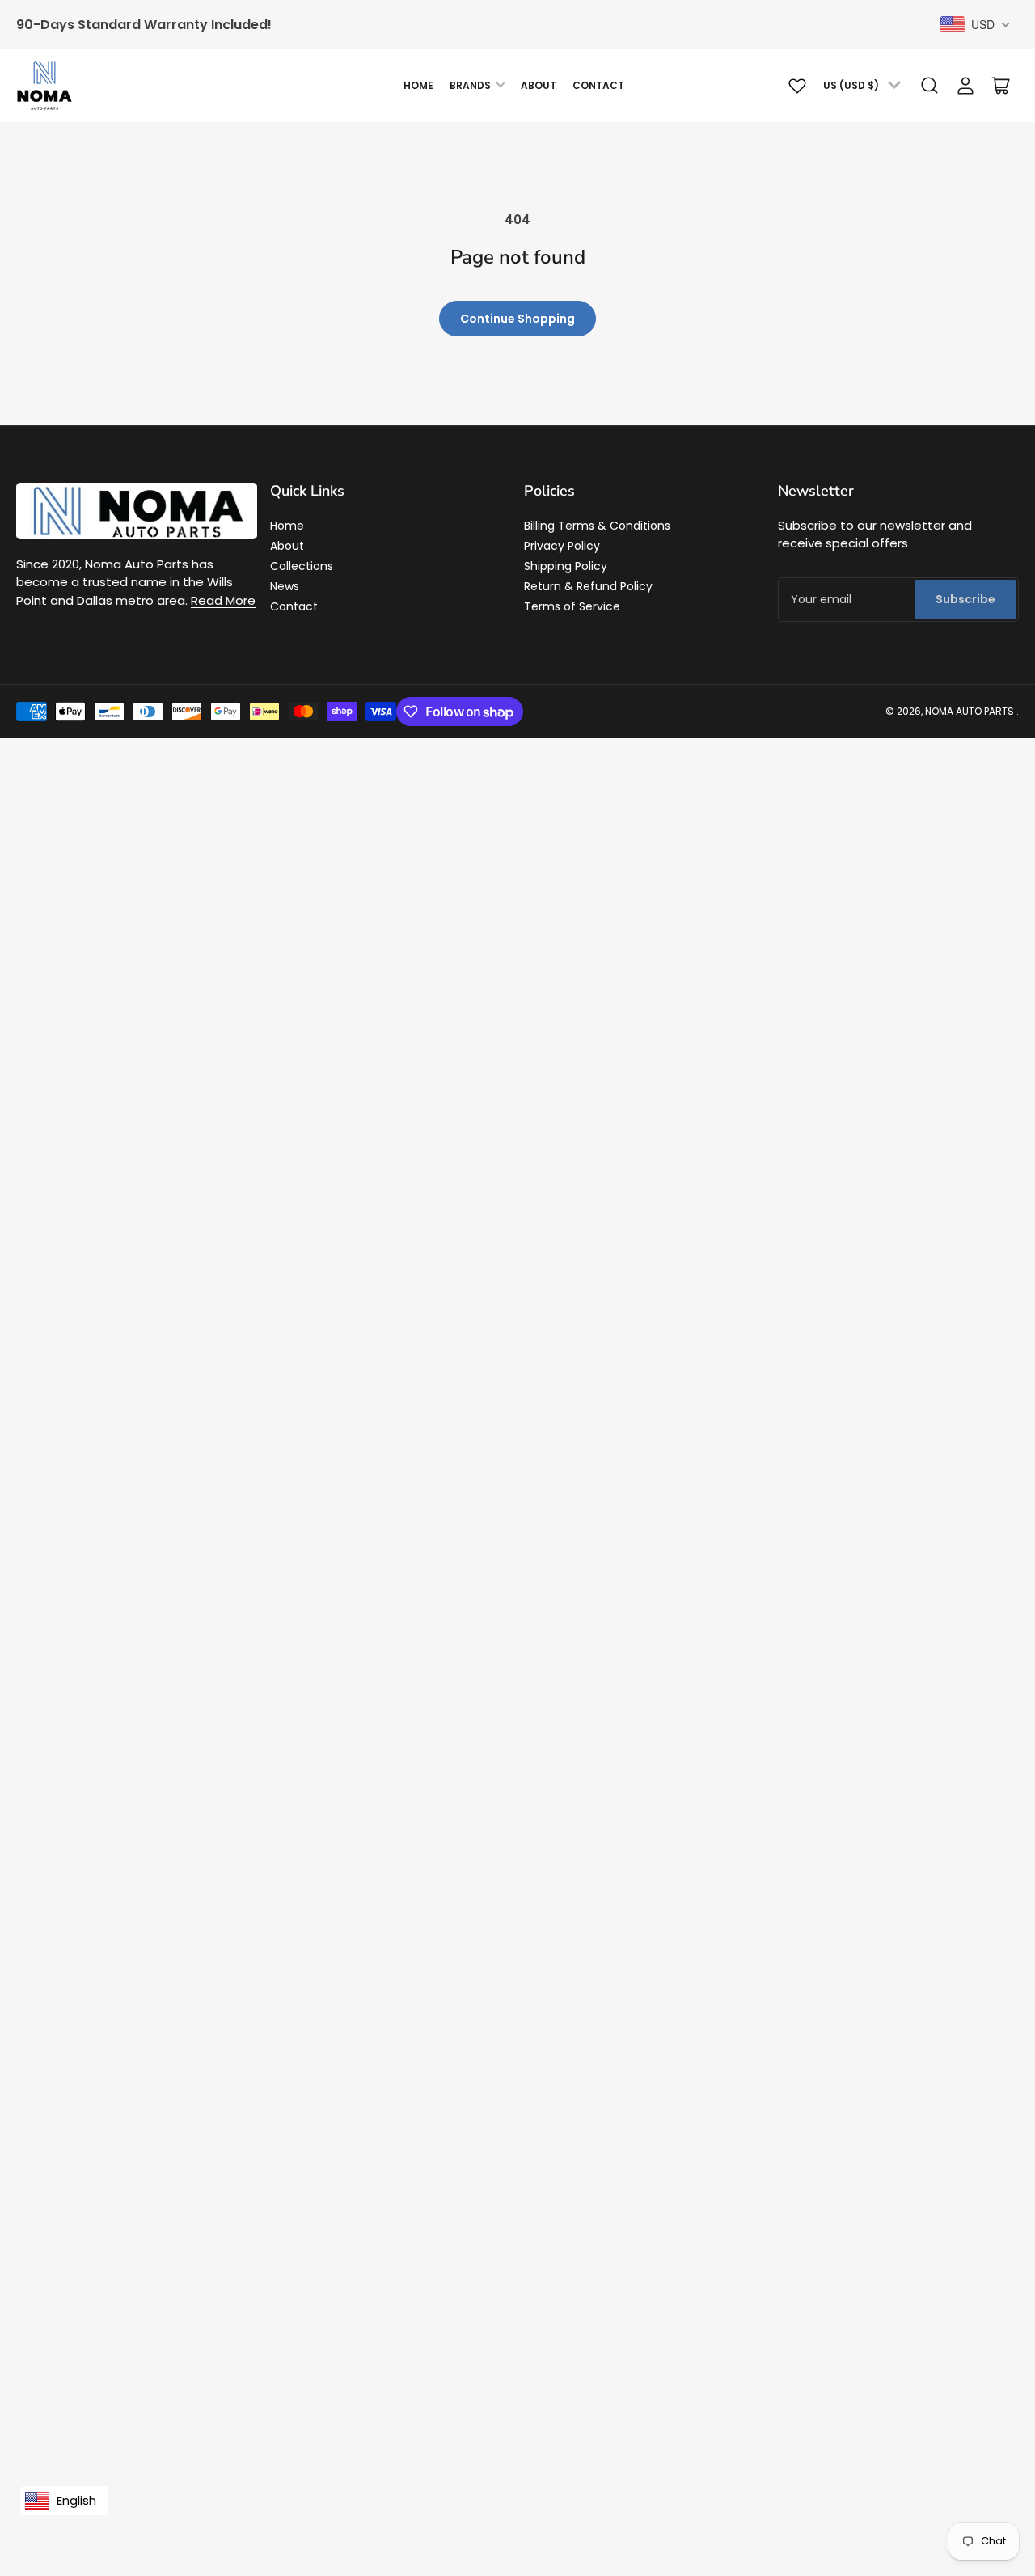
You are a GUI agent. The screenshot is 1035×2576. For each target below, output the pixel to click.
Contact (598, 85)
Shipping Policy (566, 566)
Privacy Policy (562, 546)
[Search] (930, 86)
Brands (470, 85)
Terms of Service (572, 606)
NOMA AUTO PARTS (970, 711)
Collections (302, 566)
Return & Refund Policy (588, 586)
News (285, 586)
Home (418, 85)
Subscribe (965, 599)
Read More (223, 600)
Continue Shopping (517, 319)
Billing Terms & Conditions (597, 526)
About (539, 85)
